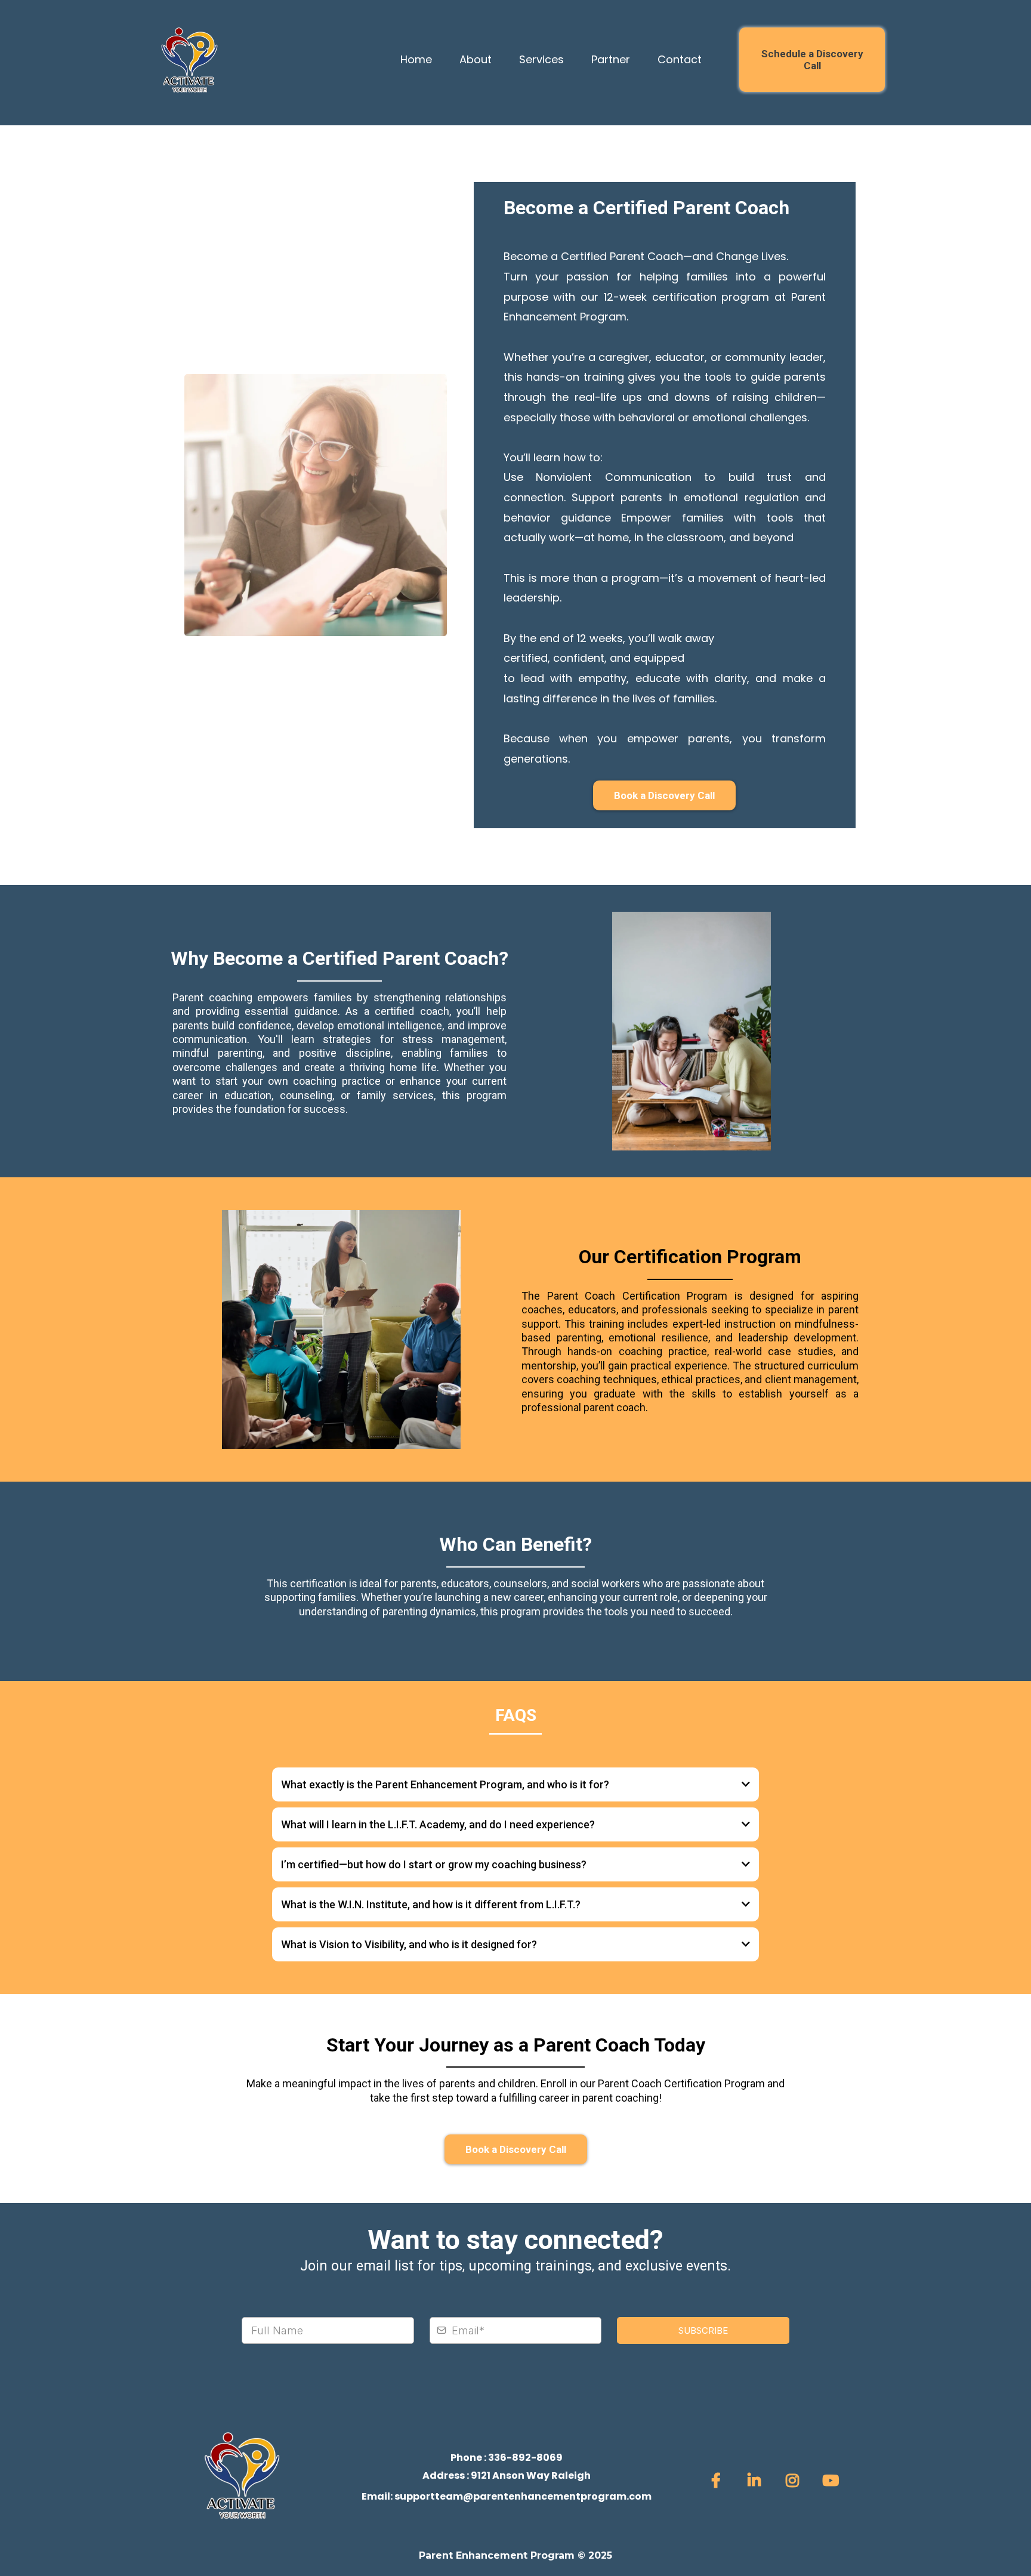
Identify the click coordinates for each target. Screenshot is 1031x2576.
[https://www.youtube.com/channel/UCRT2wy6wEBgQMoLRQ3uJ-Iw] (834, 2481)
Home (416, 59)
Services (541, 59)
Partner (611, 59)
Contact (680, 59)
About (476, 59)
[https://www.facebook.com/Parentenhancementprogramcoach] (719, 2481)
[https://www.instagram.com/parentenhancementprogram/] (795, 2481)
